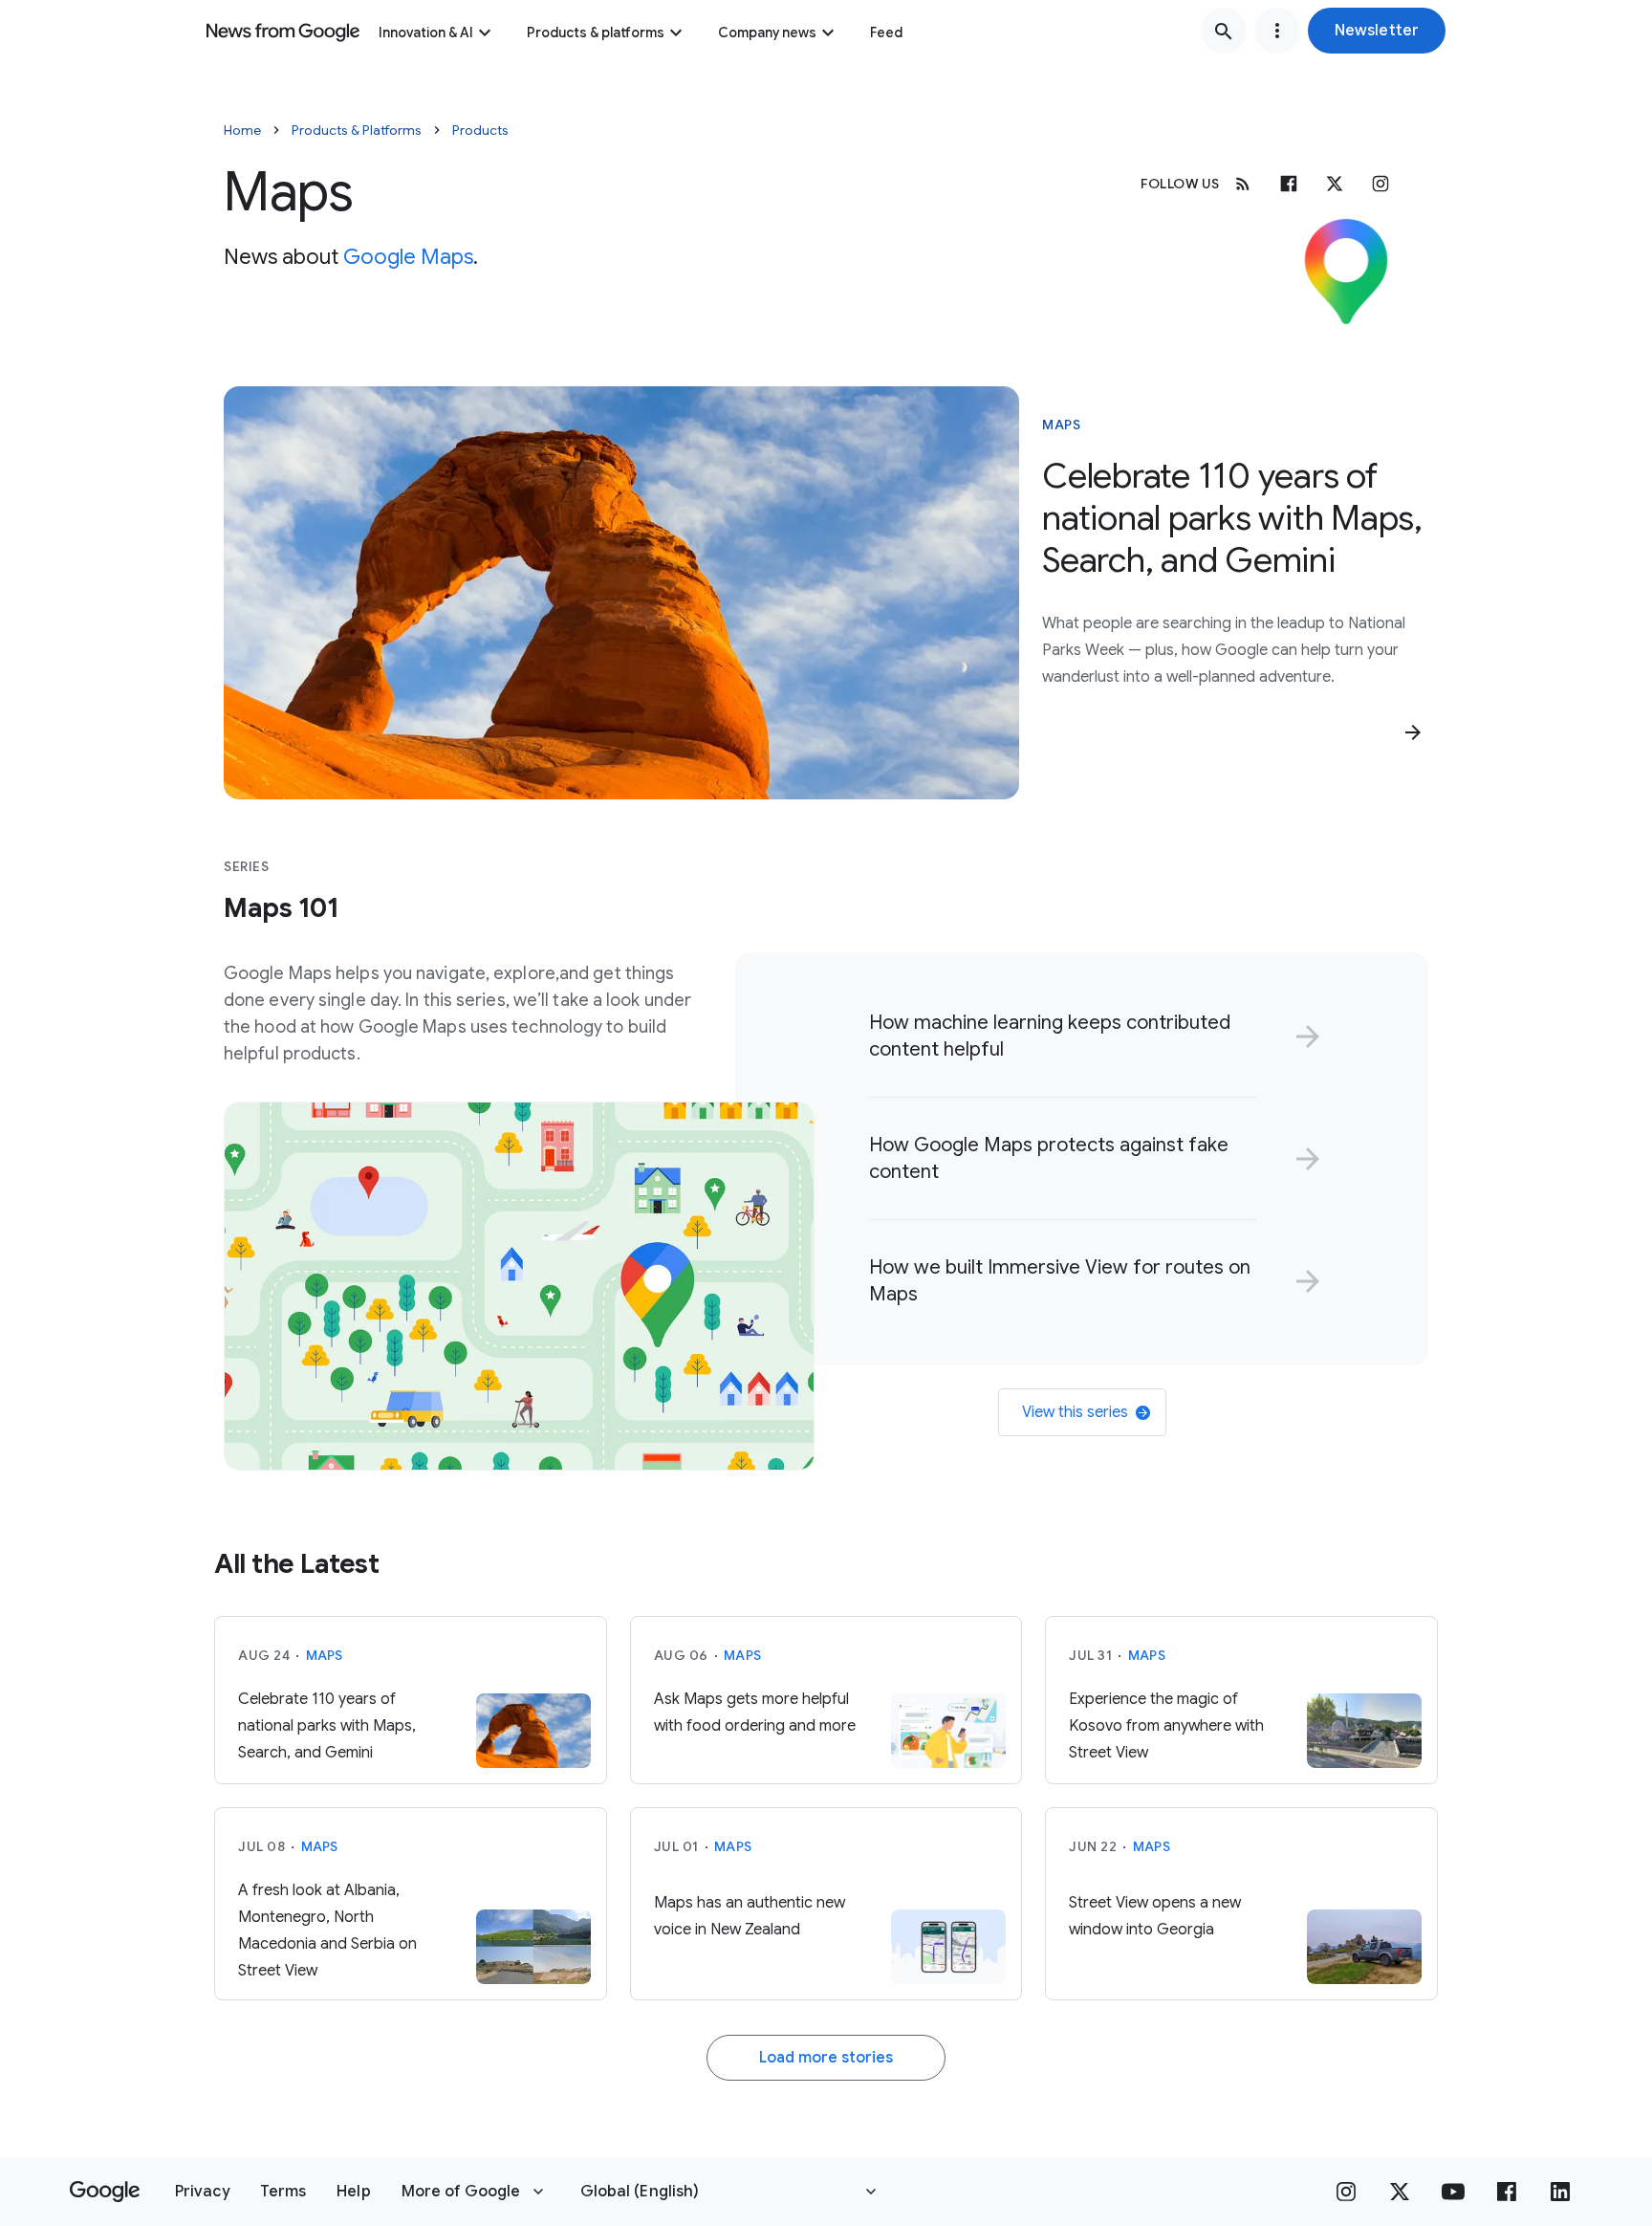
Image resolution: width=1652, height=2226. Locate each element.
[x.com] (1335, 184)
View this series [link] (1075, 1412)
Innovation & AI (426, 33)
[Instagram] (1380, 184)
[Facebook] (1289, 184)
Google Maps (408, 257)
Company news (767, 33)
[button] (1377, 31)
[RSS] (1243, 184)
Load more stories (826, 2058)
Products (480, 130)
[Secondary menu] (1277, 31)
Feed (886, 33)
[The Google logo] (105, 2192)
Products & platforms (596, 33)
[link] (1091, 1037)
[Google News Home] (283, 31)
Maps (1061, 425)
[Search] (1224, 31)
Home (242, 130)
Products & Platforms (357, 130)
